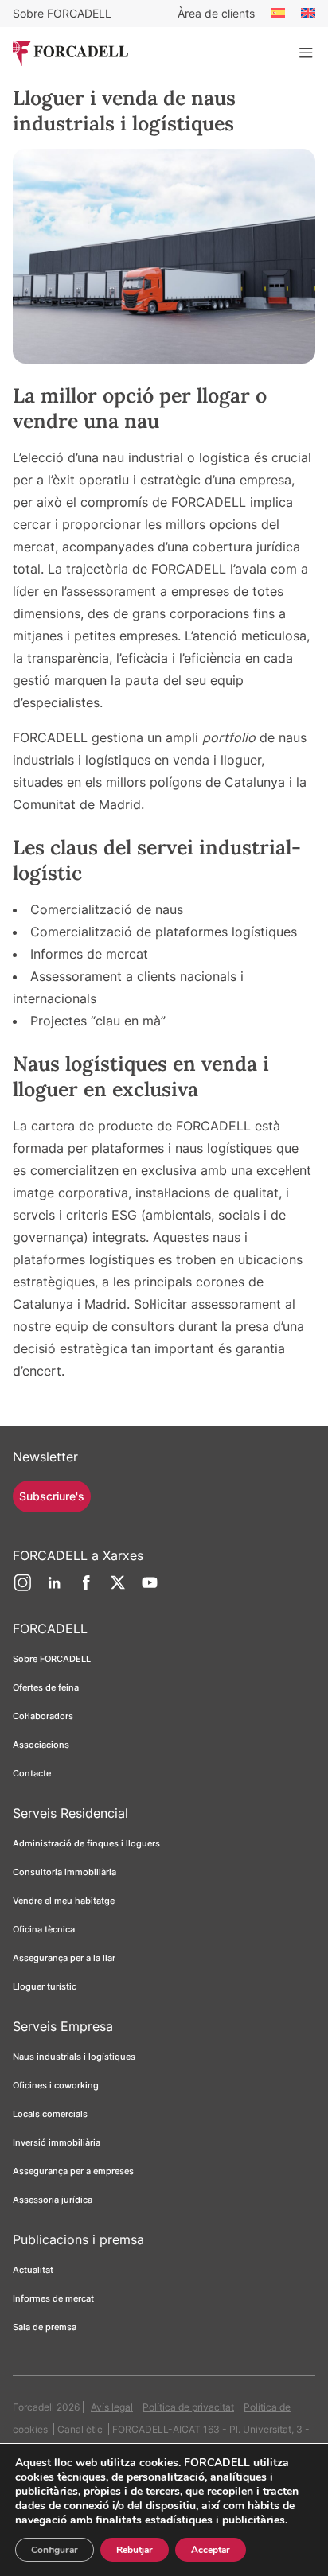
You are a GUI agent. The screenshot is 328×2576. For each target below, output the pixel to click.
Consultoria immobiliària (64, 1872)
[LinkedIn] (54, 1589)
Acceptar (211, 2550)
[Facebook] (86, 1589)
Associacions (41, 1745)
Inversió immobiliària (57, 2142)
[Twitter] (118, 1589)
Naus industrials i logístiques (74, 2057)
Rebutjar (135, 2550)
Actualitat (33, 2270)
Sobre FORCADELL (62, 13)
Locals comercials (50, 2114)
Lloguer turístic (45, 1986)
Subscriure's (52, 1496)
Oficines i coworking (56, 2085)
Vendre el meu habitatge (64, 1901)
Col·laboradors (43, 1716)
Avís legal (112, 2407)
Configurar (55, 2550)
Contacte (32, 1773)
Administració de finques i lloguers (86, 1843)
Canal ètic (80, 2429)
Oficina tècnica (44, 1929)
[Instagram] (22, 1589)
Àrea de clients (216, 13)
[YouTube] (150, 1589)
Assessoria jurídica (53, 2200)
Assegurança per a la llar (64, 1958)
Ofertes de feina (46, 1687)
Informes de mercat (53, 2298)
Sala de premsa (45, 2327)
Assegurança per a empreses (73, 2171)
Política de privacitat (188, 2407)
